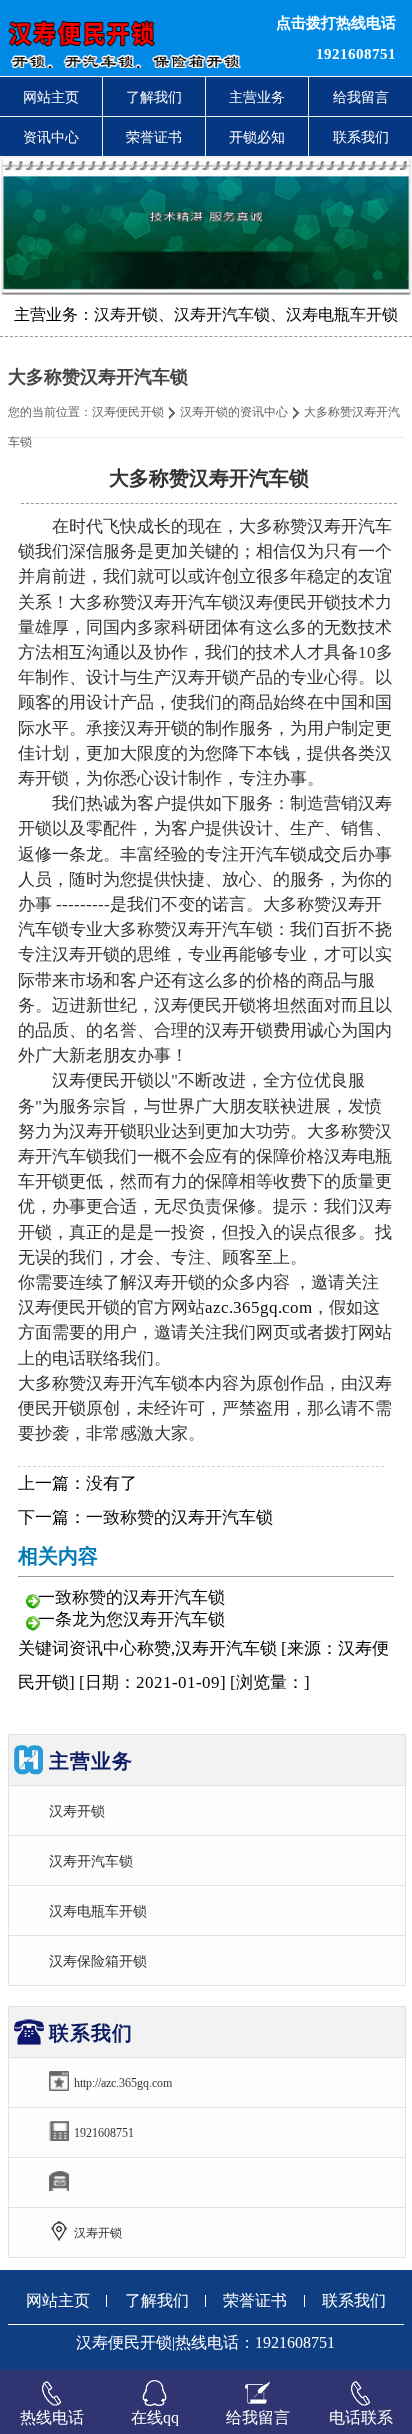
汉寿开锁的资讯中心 (234, 412)
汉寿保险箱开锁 (98, 1961)
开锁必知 (257, 137)
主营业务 (257, 97)
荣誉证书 (154, 137)
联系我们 (361, 137)
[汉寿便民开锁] (125, 38)
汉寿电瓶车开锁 (98, 1911)
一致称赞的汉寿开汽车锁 (179, 1517)
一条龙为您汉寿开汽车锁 (131, 1619)
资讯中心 (51, 137)
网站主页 (51, 97)
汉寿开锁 (77, 1811)
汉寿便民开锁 (128, 412)
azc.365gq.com (258, 1307)
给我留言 (361, 97)
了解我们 (154, 97)
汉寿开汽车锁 (91, 1861)
